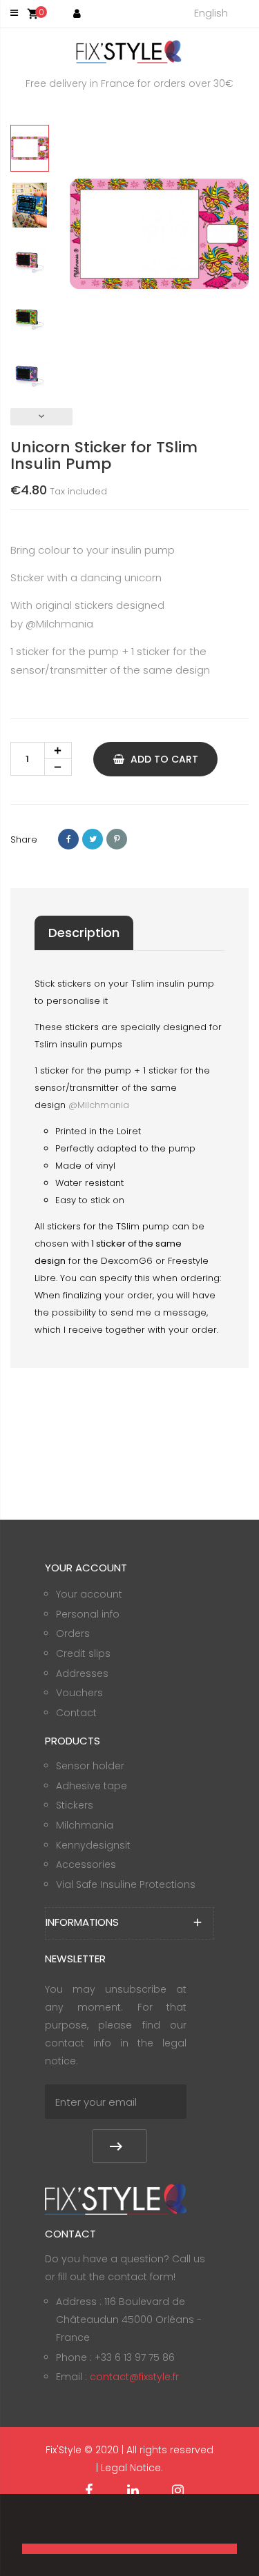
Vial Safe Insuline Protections (126, 1884)
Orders (73, 1633)
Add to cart (163, 759)
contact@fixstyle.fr (134, 2377)
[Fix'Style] (130, 51)
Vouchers (79, 1693)
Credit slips (83, 1653)
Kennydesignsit (93, 1845)
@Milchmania (59, 624)
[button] (24, 2525)
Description (84, 933)
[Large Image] (116, 2198)
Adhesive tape (92, 1786)
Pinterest (117, 839)
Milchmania (85, 1825)
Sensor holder (90, 1766)
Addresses (82, 1673)
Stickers (75, 1805)
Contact (76, 1713)
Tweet (93, 839)
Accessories (86, 1864)
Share (68, 839)
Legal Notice (131, 2468)
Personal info (88, 1614)
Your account (89, 1594)
